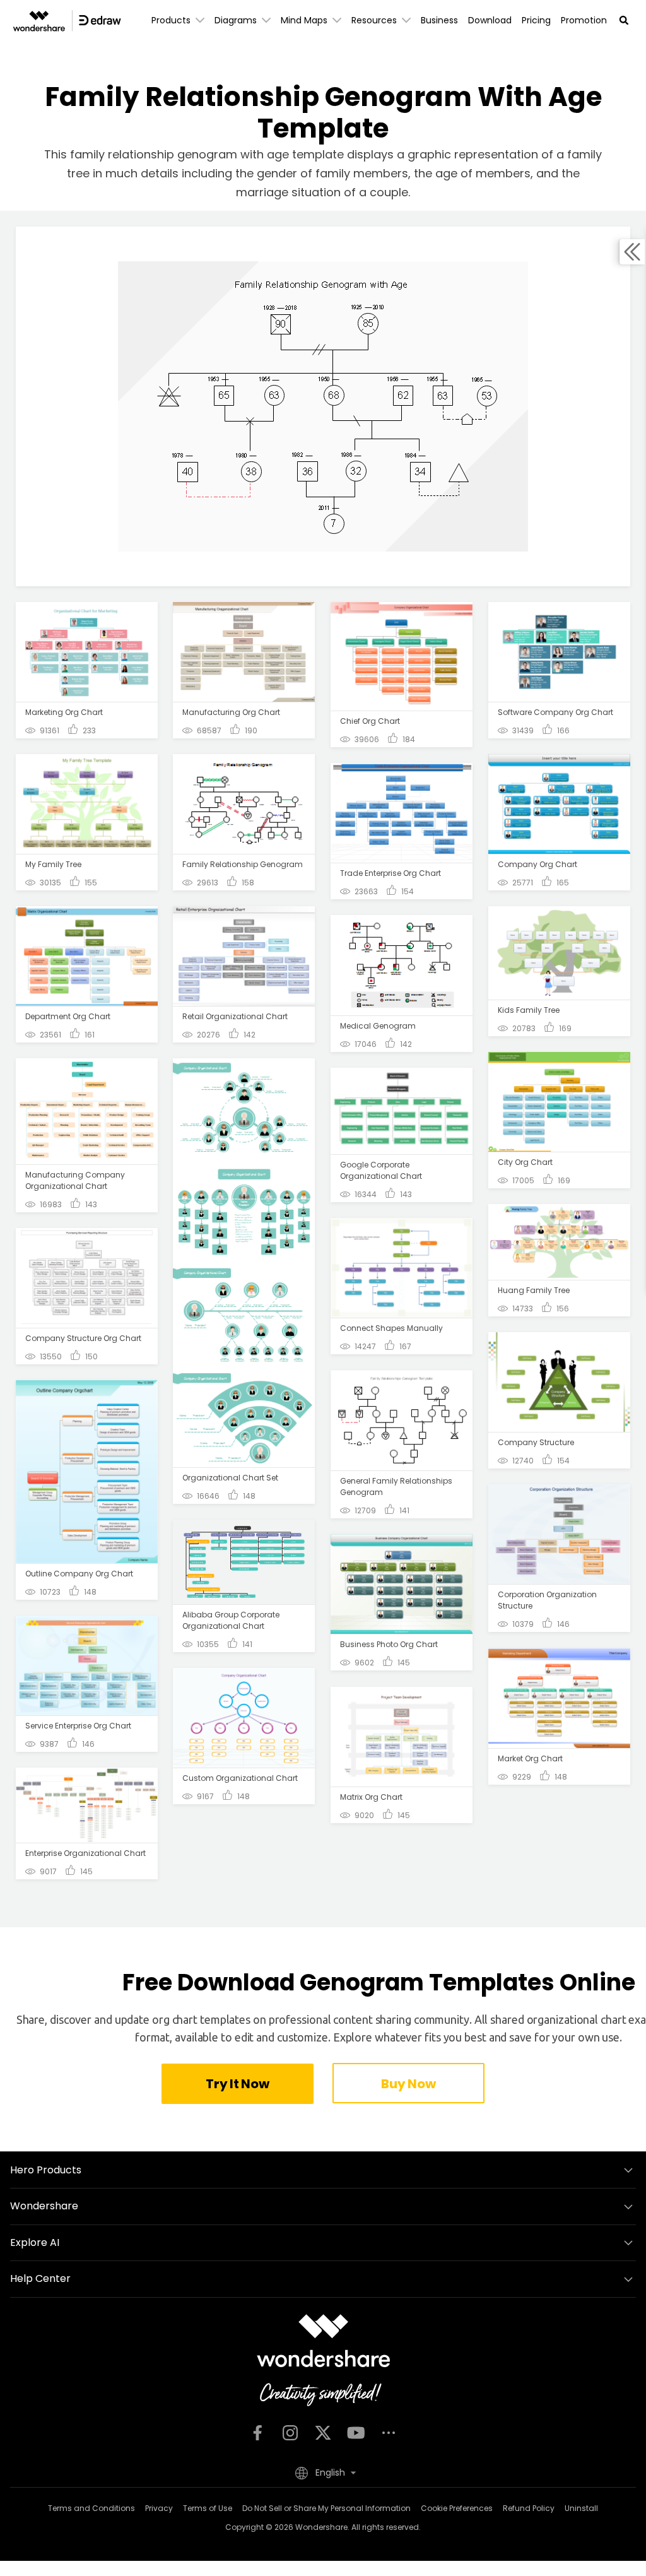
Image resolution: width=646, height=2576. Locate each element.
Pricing (536, 20)
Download (490, 20)
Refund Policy (529, 2508)
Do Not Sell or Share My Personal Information (326, 2508)
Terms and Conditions (91, 2508)
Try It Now (237, 2084)
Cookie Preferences (457, 2508)
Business (439, 20)
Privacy (159, 2508)
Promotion (584, 20)
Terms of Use (208, 2508)
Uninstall (581, 2508)
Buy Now (408, 2084)
